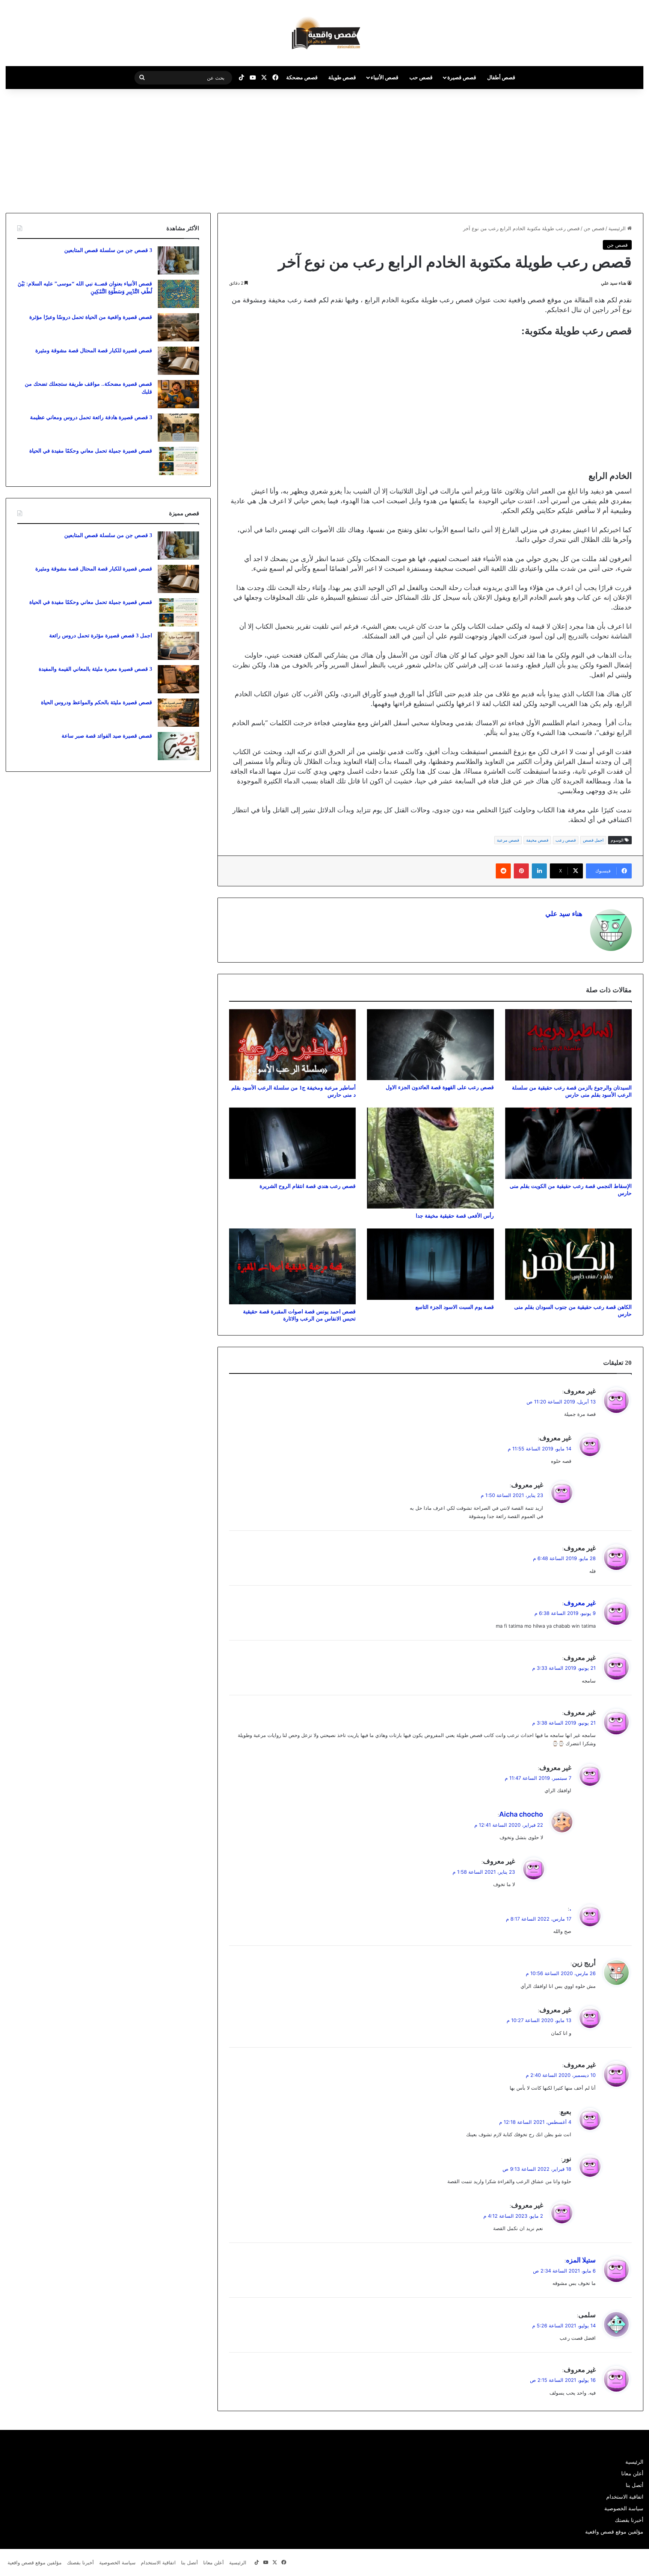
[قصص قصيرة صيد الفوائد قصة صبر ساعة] (178, 746)
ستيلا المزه (581, 2260)
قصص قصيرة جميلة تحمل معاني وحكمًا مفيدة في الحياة (91, 451)
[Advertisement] (586, 149)
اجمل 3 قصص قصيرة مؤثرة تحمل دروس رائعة (101, 636)
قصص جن (594, 228)
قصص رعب (566, 840)
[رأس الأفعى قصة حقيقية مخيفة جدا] (430, 1158)
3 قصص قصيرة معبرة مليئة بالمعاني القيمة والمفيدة (95, 669)
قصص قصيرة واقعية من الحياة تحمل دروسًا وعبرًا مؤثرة (91, 317)
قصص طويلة (342, 77)
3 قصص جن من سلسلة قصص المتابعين (108, 250)
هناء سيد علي (614, 283)
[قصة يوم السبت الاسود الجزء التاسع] (430, 1264)
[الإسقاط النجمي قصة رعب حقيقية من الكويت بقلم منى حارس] (568, 1143)
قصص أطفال (501, 77)
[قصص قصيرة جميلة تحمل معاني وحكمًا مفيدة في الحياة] (178, 461)
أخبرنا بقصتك (629, 2520)
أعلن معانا (632, 2473)
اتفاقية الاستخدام (625, 2497)
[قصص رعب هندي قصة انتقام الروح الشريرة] (292, 1143)
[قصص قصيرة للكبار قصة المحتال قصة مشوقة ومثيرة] (178, 361)
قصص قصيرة (462, 77)
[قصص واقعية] (324, 33)
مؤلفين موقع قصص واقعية (614, 2532)
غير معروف (580, 1603)
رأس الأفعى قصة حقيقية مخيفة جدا (455, 1216)
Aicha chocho (521, 1814)
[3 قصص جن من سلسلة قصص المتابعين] (178, 260)
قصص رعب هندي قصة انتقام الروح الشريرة (308, 1186)
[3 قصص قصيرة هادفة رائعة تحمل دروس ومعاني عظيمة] (178, 428)
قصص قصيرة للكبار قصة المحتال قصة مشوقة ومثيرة (94, 351)
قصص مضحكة (302, 77)
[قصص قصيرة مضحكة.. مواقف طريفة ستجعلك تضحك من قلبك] (178, 394)
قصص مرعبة (508, 840)
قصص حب (421, 77)
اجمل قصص (593, 840)
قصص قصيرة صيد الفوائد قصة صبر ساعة (107, 736)
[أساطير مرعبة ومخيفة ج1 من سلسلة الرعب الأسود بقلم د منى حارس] (292, 1045)
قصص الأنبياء (385, 77)
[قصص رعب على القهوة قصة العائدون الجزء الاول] (430, 1045)
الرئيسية (618, 228)
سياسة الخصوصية (624, 2508)
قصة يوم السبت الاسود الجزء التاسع (455, 1307)
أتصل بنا (635, 2485)
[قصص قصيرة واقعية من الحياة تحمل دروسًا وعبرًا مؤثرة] (178, 327)
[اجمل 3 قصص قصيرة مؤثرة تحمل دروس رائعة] (178, 646)
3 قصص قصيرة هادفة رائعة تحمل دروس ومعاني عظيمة (91, 417)
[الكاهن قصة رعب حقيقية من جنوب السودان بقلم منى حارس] (568, 1264)
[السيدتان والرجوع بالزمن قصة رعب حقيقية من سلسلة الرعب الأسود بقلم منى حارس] (568, 1045)
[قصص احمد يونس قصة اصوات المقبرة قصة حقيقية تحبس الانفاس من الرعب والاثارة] (292, 1267)
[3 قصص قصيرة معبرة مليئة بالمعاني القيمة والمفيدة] (178, 679)
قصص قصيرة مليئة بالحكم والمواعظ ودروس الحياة (97, 702)
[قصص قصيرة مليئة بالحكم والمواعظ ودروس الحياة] (178, 713)
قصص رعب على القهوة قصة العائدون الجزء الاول (440, 1087)
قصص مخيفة (537, 840)
